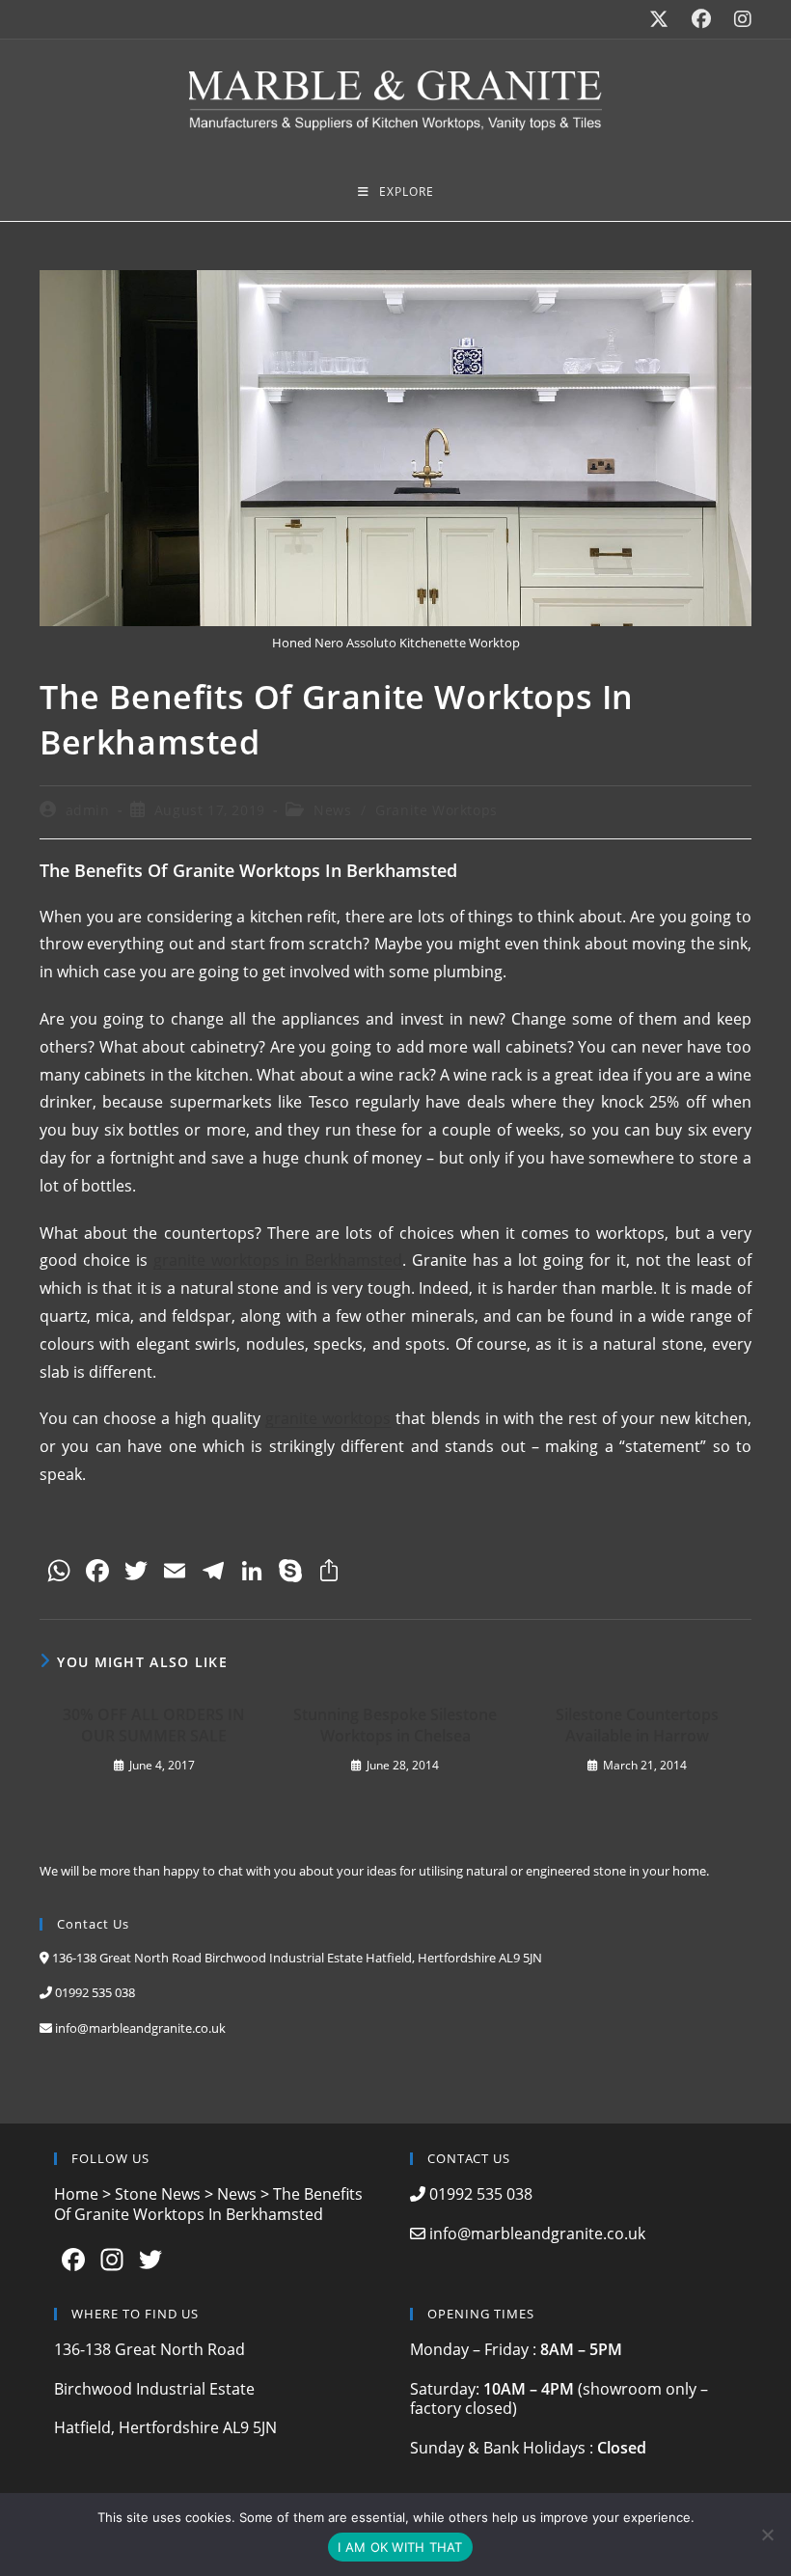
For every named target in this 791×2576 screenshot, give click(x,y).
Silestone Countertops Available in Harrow (637, 1725)
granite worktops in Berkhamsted (278, 1260)
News (332, 810)
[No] (767, 2535)
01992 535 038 (95, 1992)
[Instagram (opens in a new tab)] (737, 19)
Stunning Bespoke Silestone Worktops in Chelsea (395, 1725)
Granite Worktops (436, 810)
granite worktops (328, 1418)
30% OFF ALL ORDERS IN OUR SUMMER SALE (154, 1725)
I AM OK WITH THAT (400, 2547)
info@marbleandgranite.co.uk (140, 2028)
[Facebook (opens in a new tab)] (701, 19)
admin (88, 810)
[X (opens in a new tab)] (659, 19)
